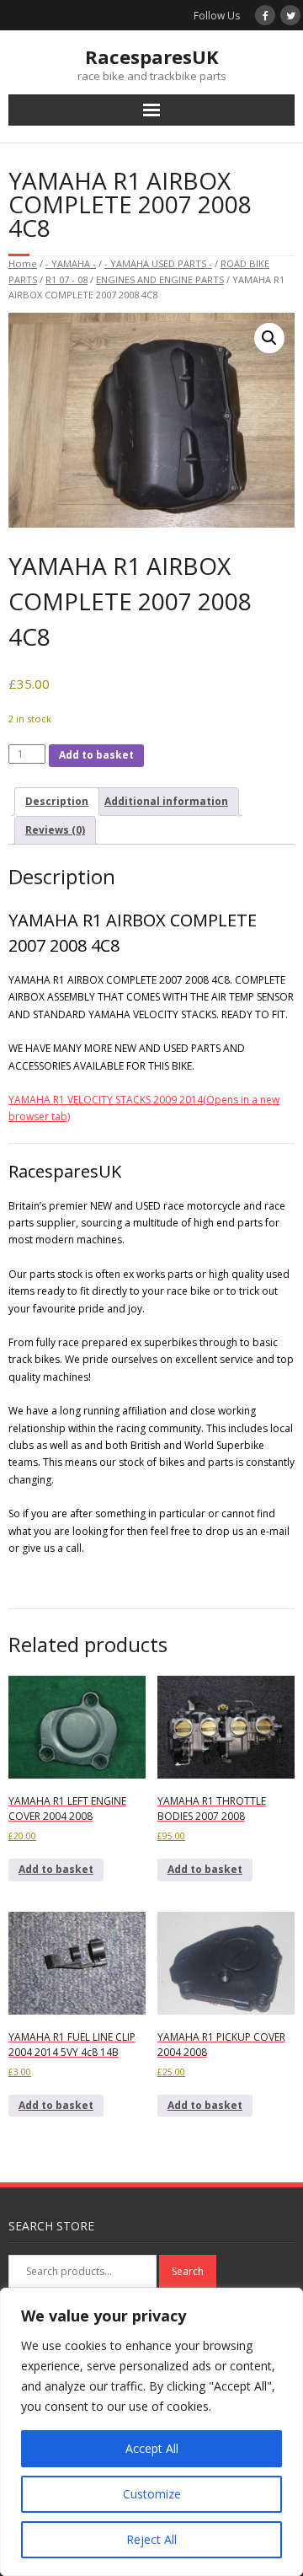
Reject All (151, 2539)
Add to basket (96, 755)
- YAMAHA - (71, 263)
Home (23, 263)
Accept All (152, 2448)
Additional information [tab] (166, 801)
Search (188, 2271)
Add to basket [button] (56, 1869)
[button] (269, 338)
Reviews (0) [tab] (55, 830)
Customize (152, 2494)
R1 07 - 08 (66, 279)
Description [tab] (57, 801)
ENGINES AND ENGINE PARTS (160, 279)
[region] (151, 2432)
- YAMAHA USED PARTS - (158, 263)
